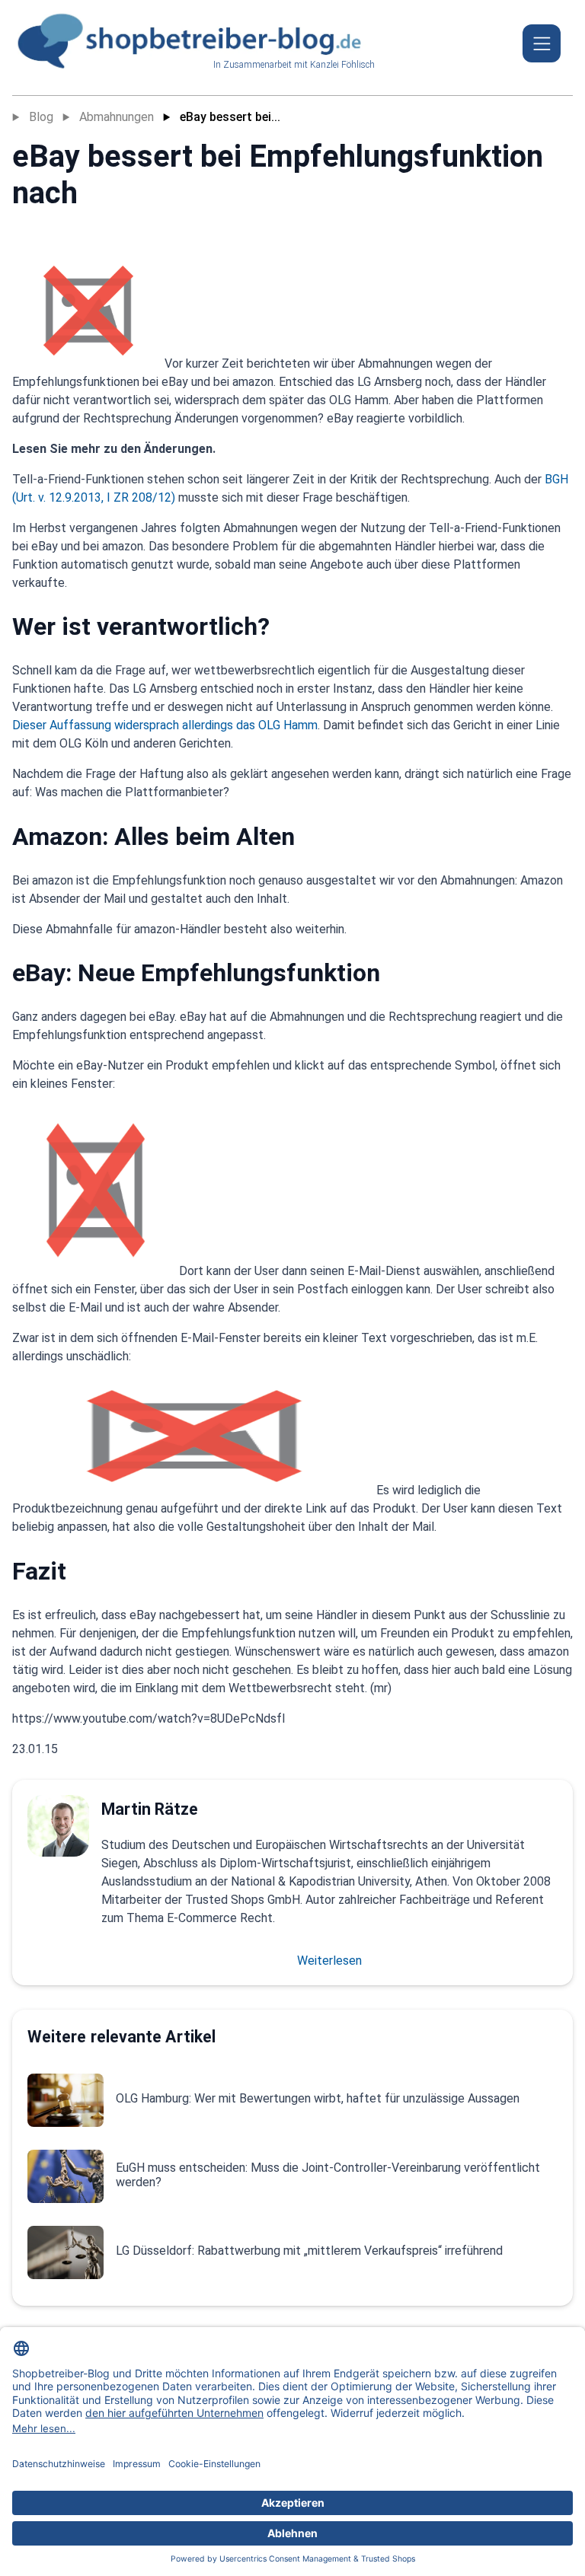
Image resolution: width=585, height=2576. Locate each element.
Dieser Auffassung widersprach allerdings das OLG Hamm (165, 725)
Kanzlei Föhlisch (342, 65)
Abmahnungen (117, 117)
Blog (41, 117)
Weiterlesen (329, 1961)
